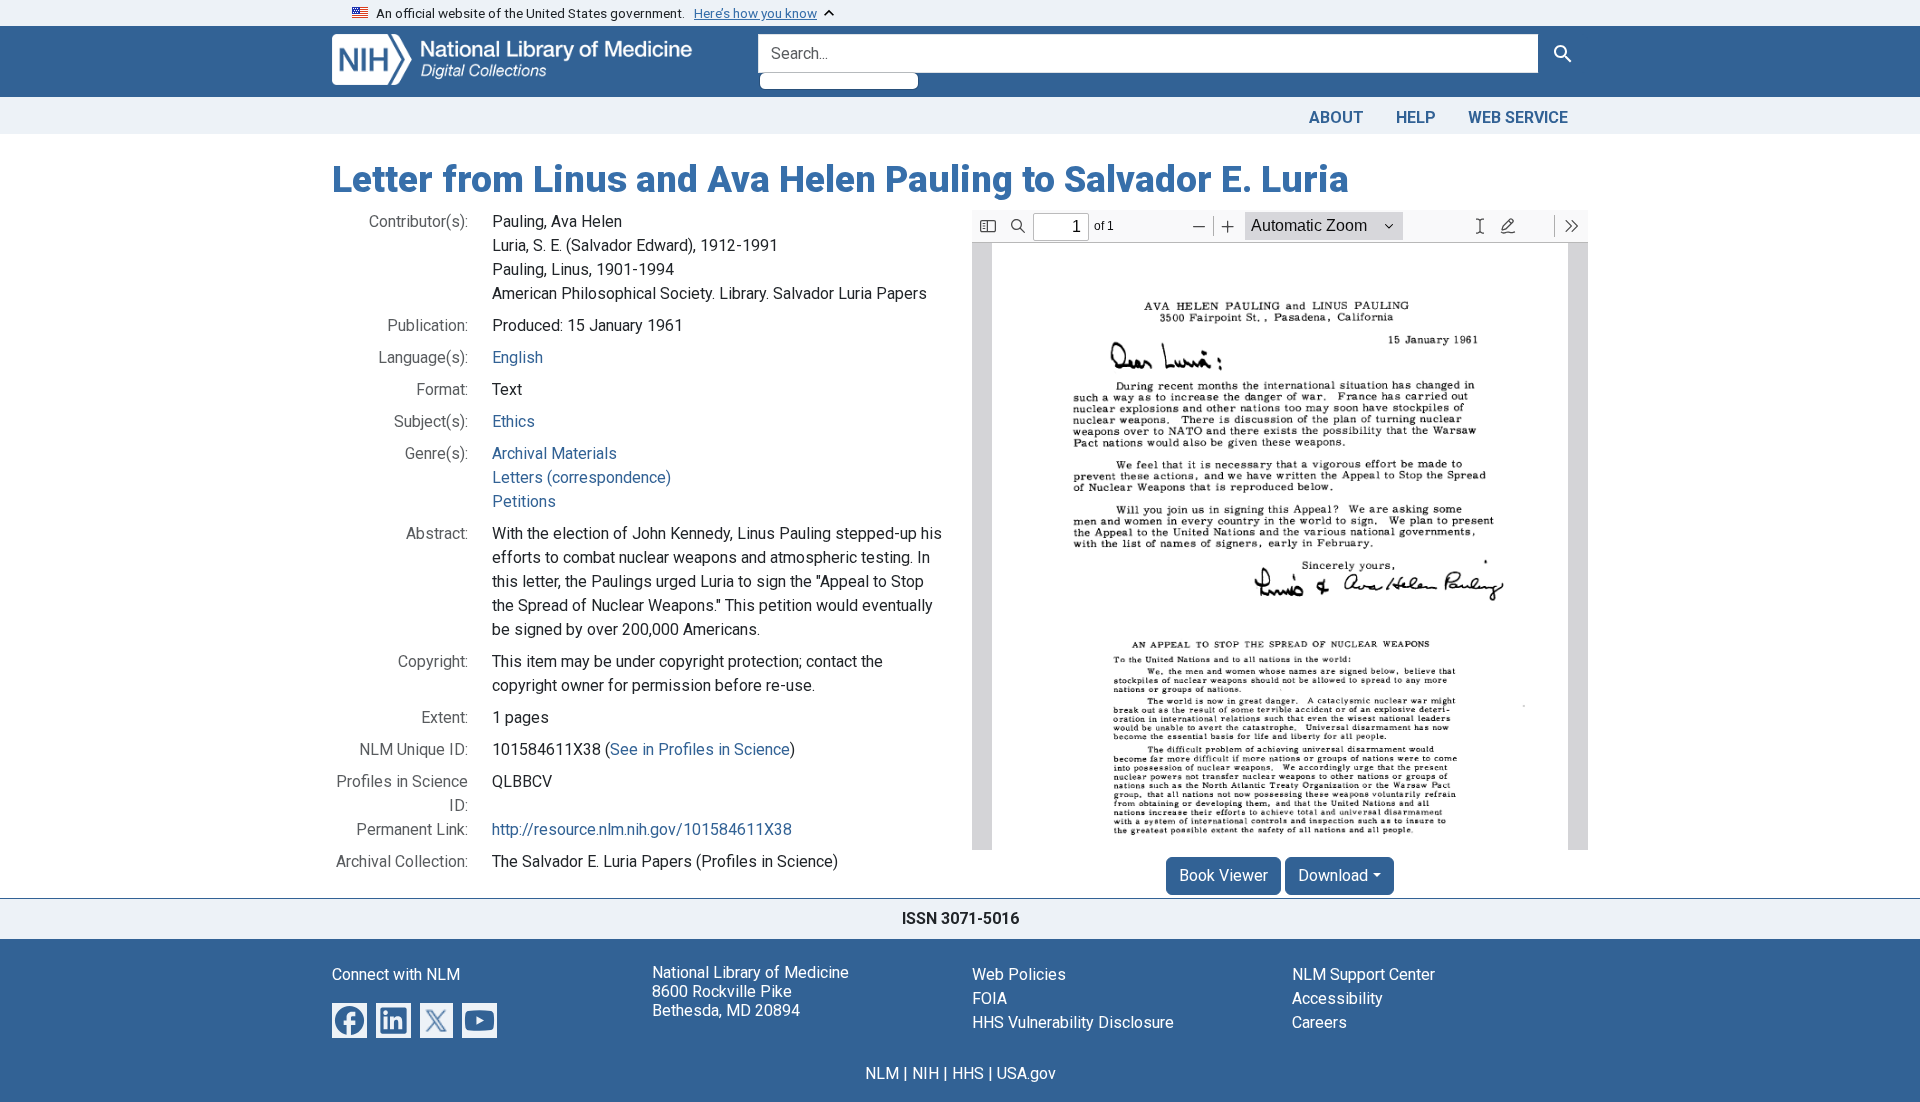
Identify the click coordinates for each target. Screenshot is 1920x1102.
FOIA (989, 998)
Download (1333, 875)
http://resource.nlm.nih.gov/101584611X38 (642, 829)
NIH (925, 1073)
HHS (968, 1073)
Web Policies (1019, 974)
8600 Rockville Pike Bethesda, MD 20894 (726, 1001)
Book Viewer (1223, 875)
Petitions (524, 501)
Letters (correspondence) (581, 477)
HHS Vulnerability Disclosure (1073, 1022)
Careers (1319, 1022)
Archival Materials (554, 453)
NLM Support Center (1363, 974)
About (1336, 117)
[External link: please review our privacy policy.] (349, 1018)
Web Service (1518, 117)
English (517, 357)
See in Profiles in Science (700, 749)
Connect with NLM (396, 974)
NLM (882, 1073)
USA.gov (1026, 1073)
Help (1416, 117)
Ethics (513, 421)
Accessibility (1337, 998)
